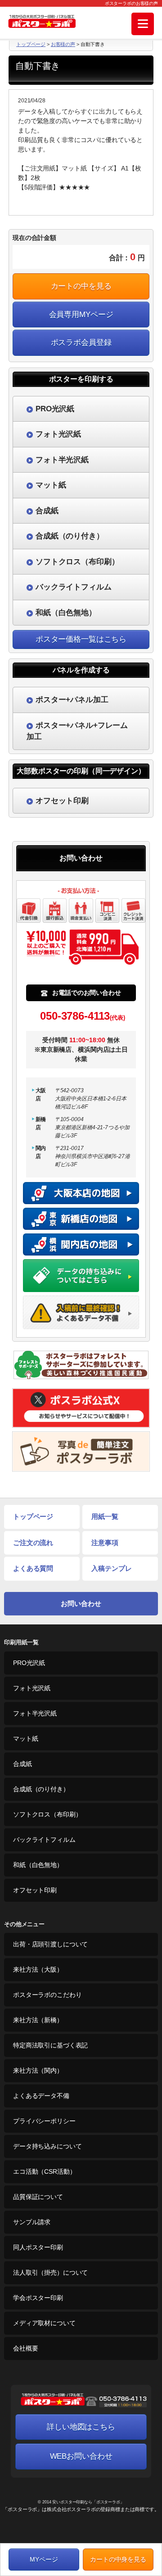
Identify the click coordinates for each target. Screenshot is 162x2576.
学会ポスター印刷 (38, 2298)
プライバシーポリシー (44, 2121)
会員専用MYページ (81, 315)
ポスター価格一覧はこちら (81, 639)
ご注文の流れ (33, 1543)
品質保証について (38, 2197)
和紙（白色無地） (38, 1865)
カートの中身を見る (118, 2559)
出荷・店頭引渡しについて (50, 1944)
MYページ (44, 2559)
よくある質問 (33, 1568)
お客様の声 (63, 44)
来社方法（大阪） (38, 1969)
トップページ (31, 44)
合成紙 (22, 1764)
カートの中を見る (81, 286)
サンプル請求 (32, 2222)
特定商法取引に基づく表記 (50, 2045)
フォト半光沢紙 (35, 1713)
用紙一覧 (105, 1516)
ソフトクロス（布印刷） (47, 1814)
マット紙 (25, 1739)
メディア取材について (44, 2323)
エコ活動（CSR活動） (44, 2171)
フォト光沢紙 (32, 1688)
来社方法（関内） (38, 2070)
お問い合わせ (81, 1603)
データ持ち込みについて (47, 2146)
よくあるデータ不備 (41, 2096)
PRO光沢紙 (29, 1663)
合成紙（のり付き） (41, 1789)
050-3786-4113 (83, 1016)
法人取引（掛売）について (50, 2272)
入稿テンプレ (111, 1568)
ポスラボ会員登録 (81, 343)
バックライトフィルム (44, 1840)
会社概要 (25, 2348)
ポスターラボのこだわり (47, 1995)
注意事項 (105, 1543)
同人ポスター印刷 (38, 2247)
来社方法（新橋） (38, 2020)
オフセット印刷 (35, 1890)
